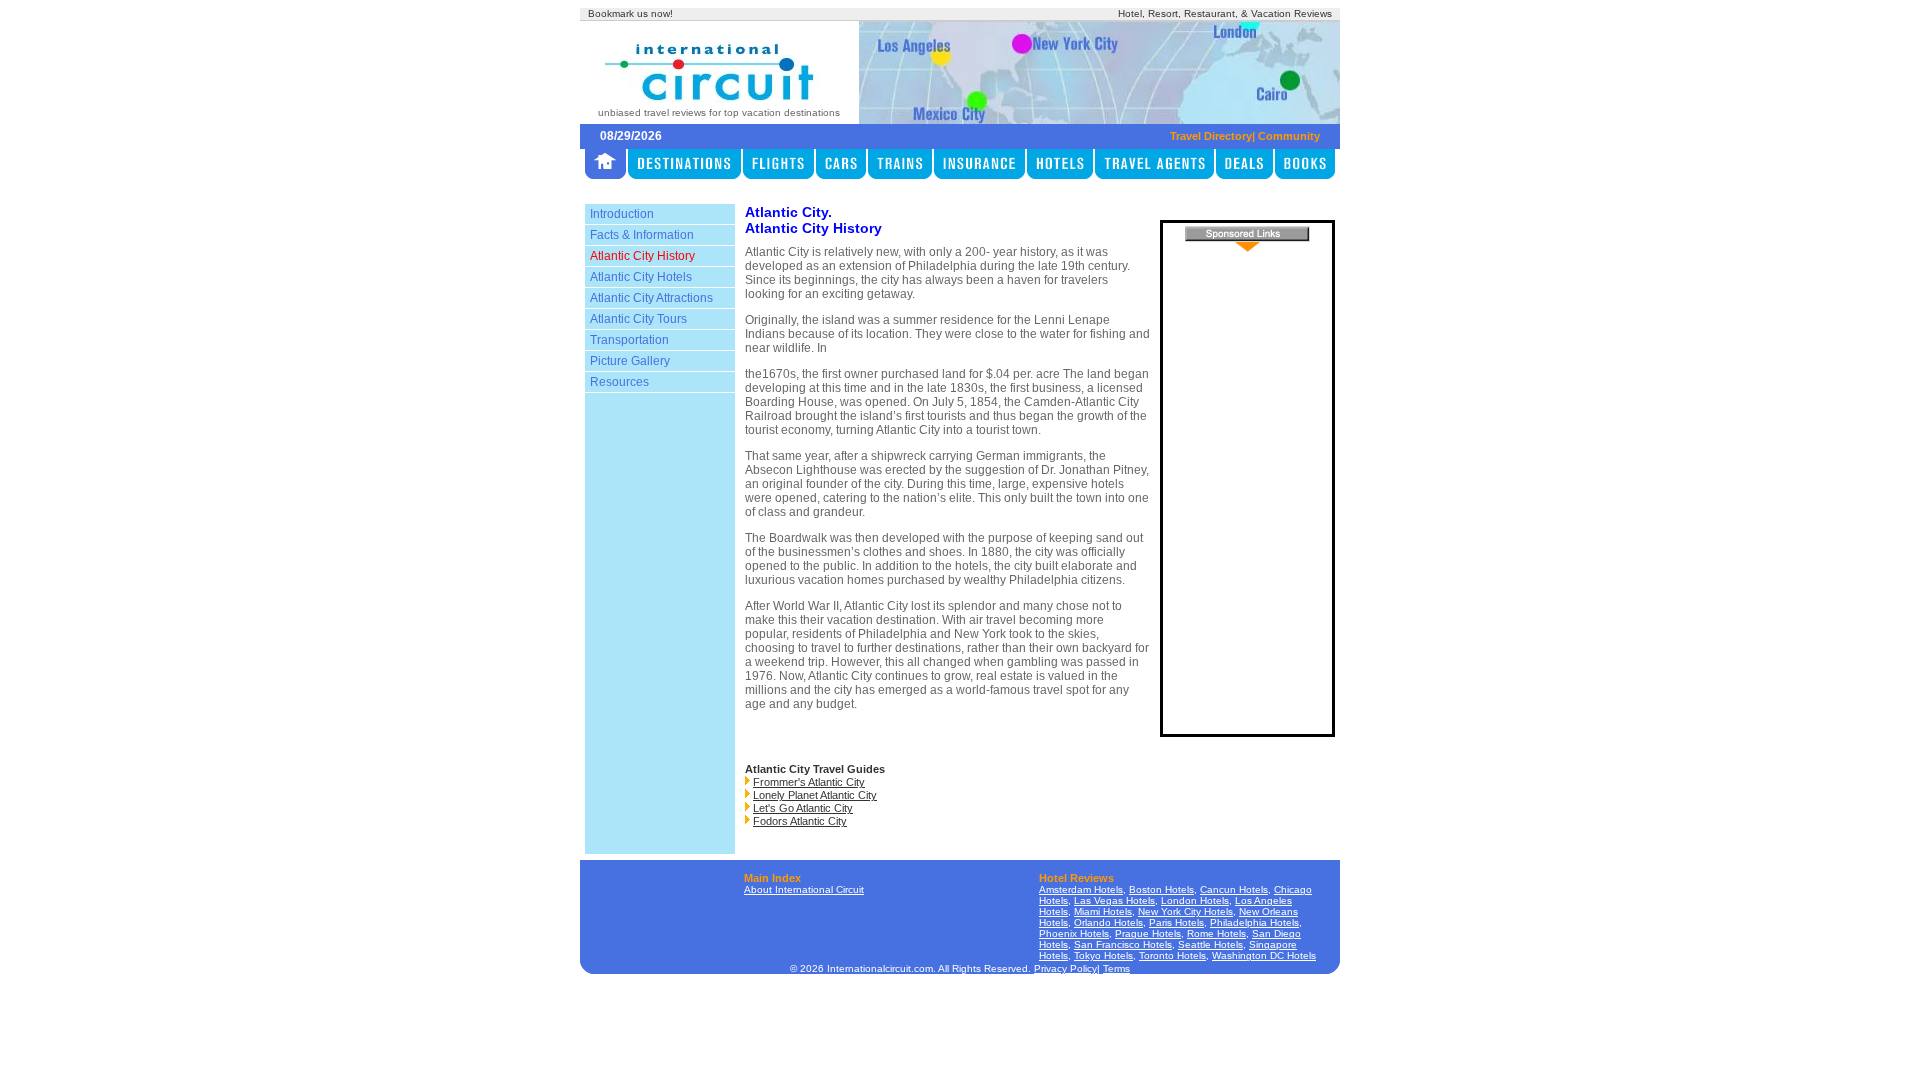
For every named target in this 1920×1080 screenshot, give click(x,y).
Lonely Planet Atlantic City (815, 795)
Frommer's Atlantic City (809, 782)
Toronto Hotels (1172, 955)
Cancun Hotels (1234, 889)
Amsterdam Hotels (1081, 889)
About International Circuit (804, 889)
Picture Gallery (630, 361)
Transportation (629, 340)
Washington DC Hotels (1264, 955)
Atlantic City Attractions (651, 298)
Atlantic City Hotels (641, 277)
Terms (1116, 968)
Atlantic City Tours (638, 319)
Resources (619, 382)
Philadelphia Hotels (1254, 922)
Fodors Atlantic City (800, 821)
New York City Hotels (1185, 911)
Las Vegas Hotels (1114, 900)
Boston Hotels (1161, 889)
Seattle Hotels (1210, 944)
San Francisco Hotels (1123, 944)
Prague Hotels (1148, 933)
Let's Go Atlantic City (803, 808)
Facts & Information (642, 235)
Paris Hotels (1176, 922)
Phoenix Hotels (1074, 933)
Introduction (622, 214)
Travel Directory (1211, 136)
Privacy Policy (1065, 968)
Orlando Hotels (1108, 922)
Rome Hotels (1216, 933)
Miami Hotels (1103, 911)
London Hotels (1195, 900)
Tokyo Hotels (1103, 955)
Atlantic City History (642, 256)
